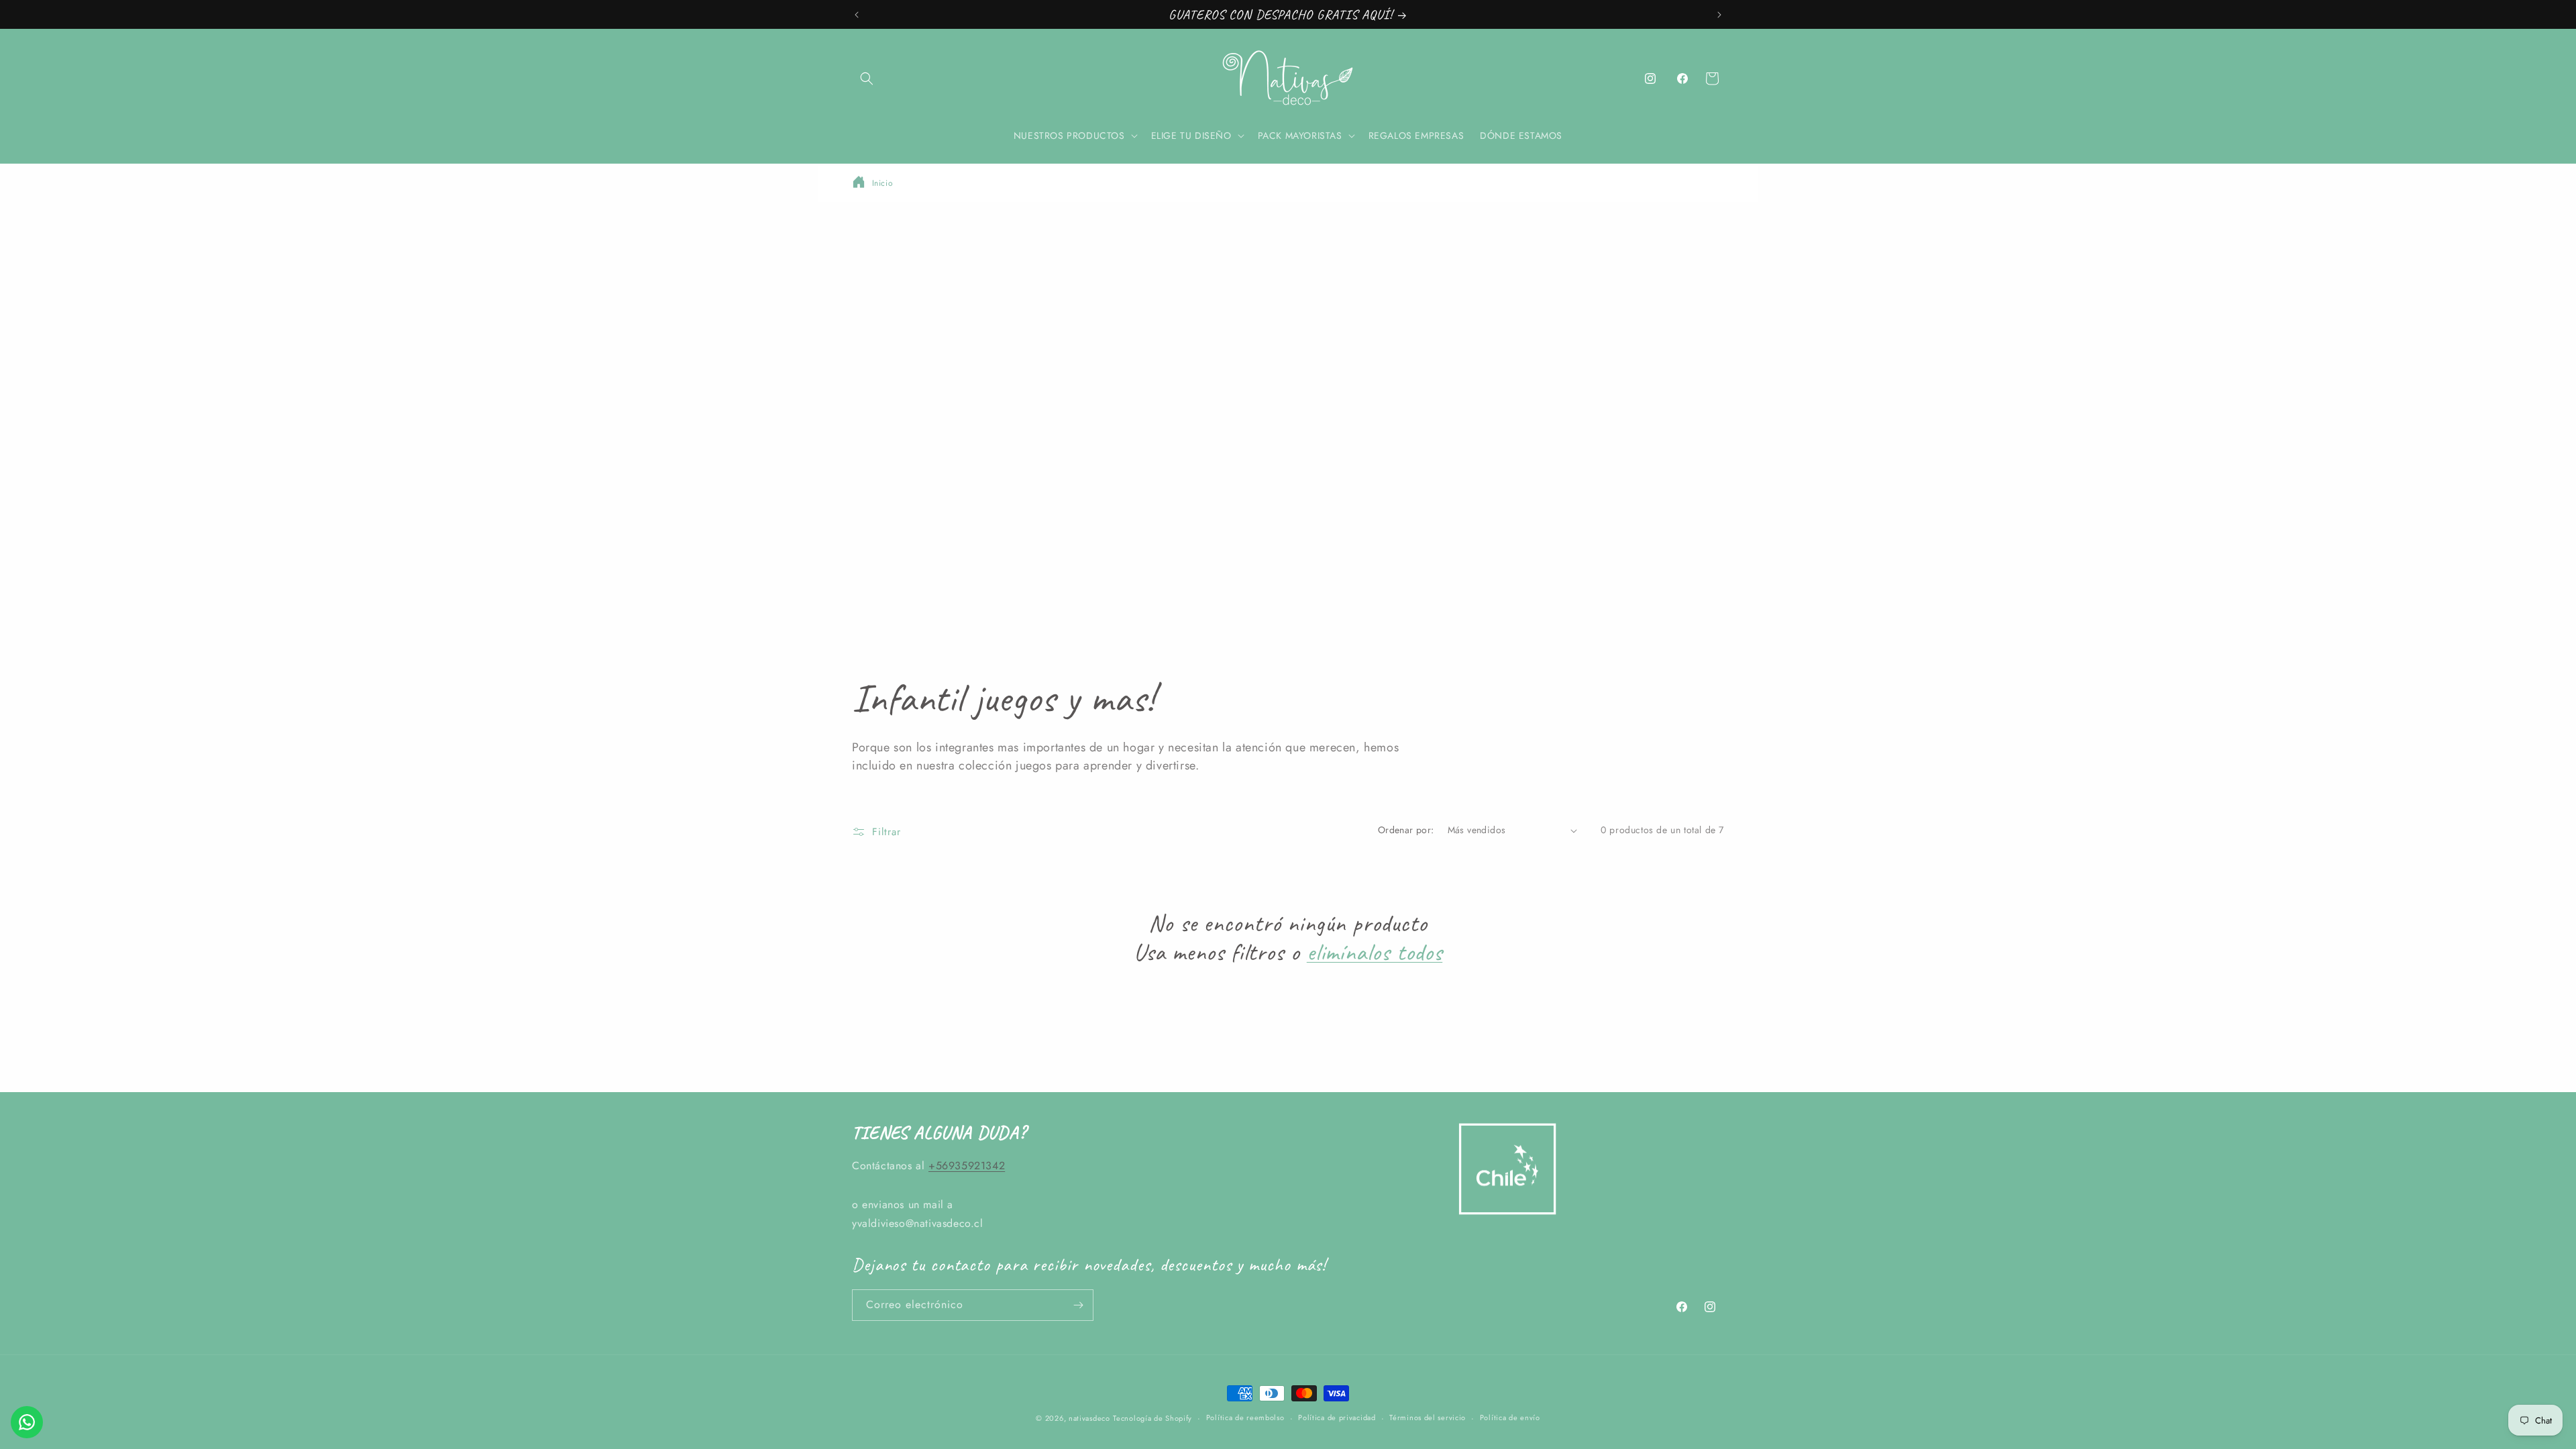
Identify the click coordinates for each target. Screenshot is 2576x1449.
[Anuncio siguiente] (1719, 15)
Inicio (883, 183)
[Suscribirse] (1078, 1305)
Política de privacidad (1337, 1417)
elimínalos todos (1375, 952)
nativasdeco (1089, 1418)
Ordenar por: (1406, 830)
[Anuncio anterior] (857, 15)
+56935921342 (967, 1166)
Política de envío (1510, 1417)
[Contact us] (27, 1422)
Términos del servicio (1428, 1417)
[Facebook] (1682, 78)
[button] (867, 78)
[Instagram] (1650, 78)
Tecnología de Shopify (1152, 1418)
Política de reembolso (1245, 1417)
